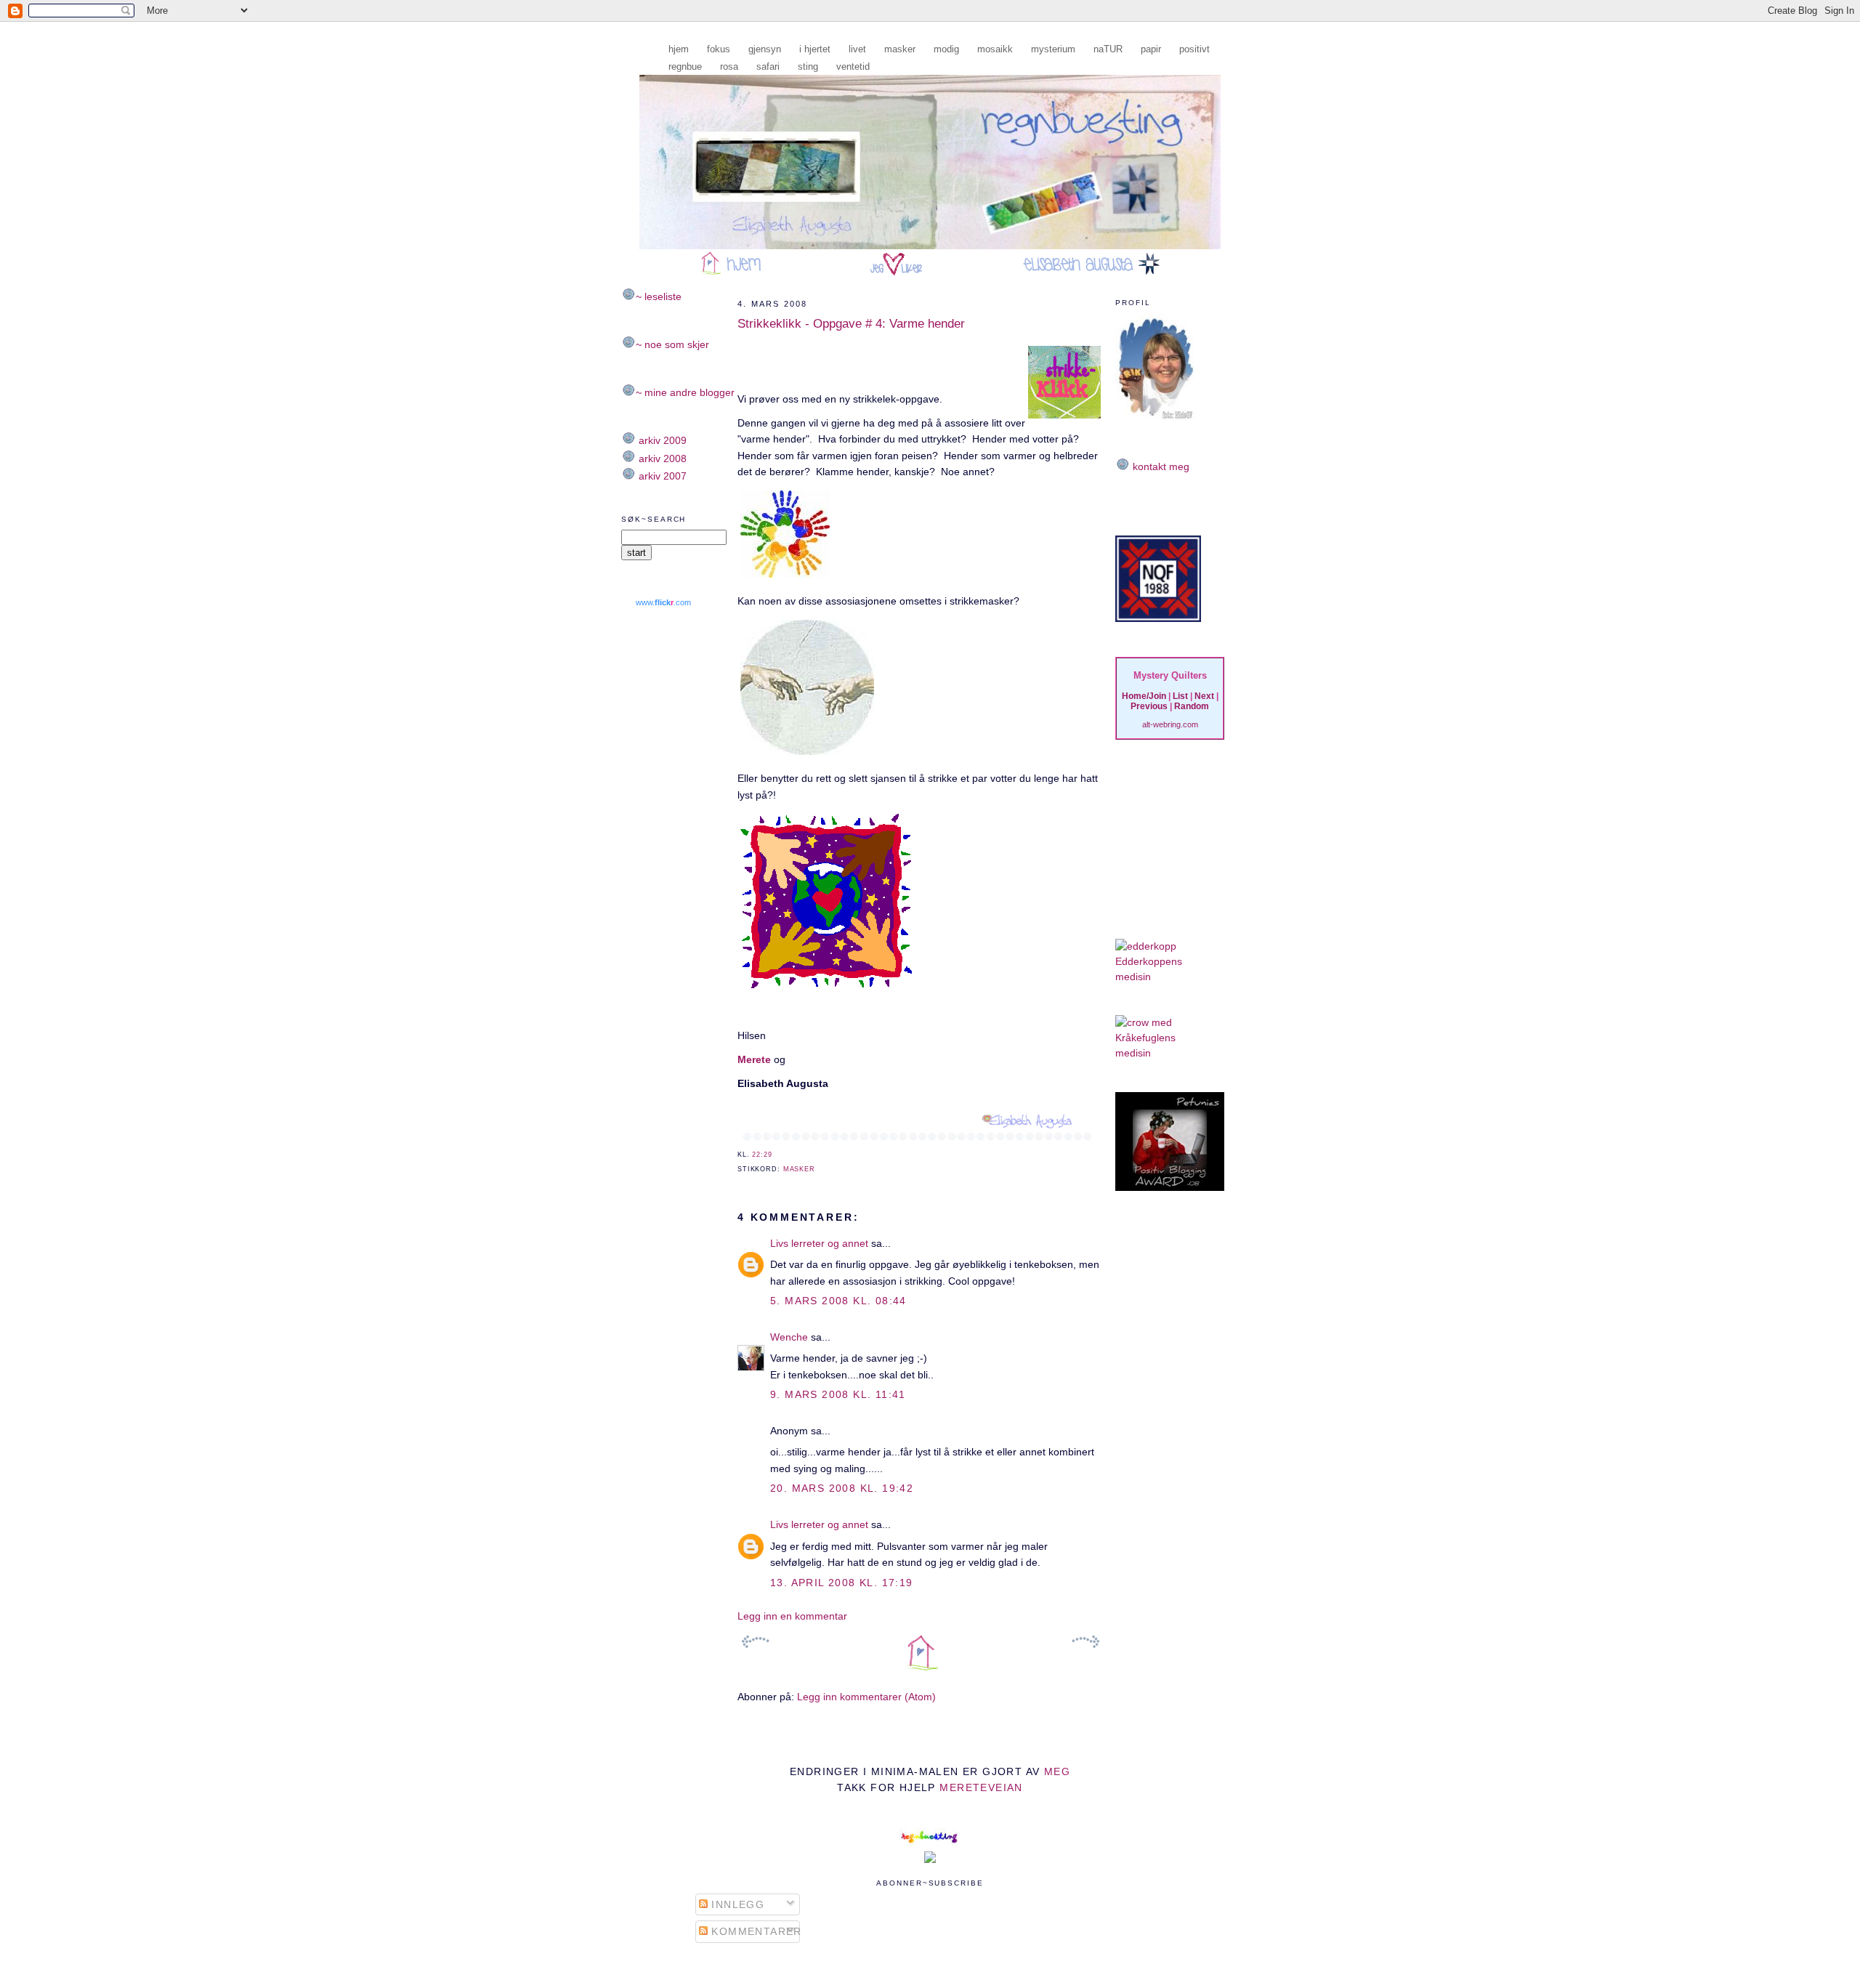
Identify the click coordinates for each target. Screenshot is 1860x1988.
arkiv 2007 (661, 476)
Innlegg (736, 1904)
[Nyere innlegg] (756, 1642)
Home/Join (1144, 696)
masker (799, 1169)
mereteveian (981, 1787)
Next (1204, 696)
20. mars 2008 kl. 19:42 (842, 1488)
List (1180, 696)
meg (1057, 1771)
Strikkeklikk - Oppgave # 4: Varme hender (851, 324)
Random (1192, 706)
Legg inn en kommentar (792, 1616)
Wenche (789, 1337)
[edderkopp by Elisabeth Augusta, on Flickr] (1146, 946)
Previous (1149, 706)
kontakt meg (1160, 466)
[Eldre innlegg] (1085, 1642)
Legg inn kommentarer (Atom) (866, 1697)
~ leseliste (659, 296)
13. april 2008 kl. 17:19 (842, 1583)
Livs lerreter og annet (819, 1243)
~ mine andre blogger (685, 392)
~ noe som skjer (672, 344)
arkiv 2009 (661, 440)
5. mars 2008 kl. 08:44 (838, 1301)
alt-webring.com (1170, 724)
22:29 (762, 1155)
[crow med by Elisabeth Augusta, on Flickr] (1144, 1022)
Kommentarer (755, 1931)
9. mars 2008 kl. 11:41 (838, 1394)
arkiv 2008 (661, 458)
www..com (663, 602)
